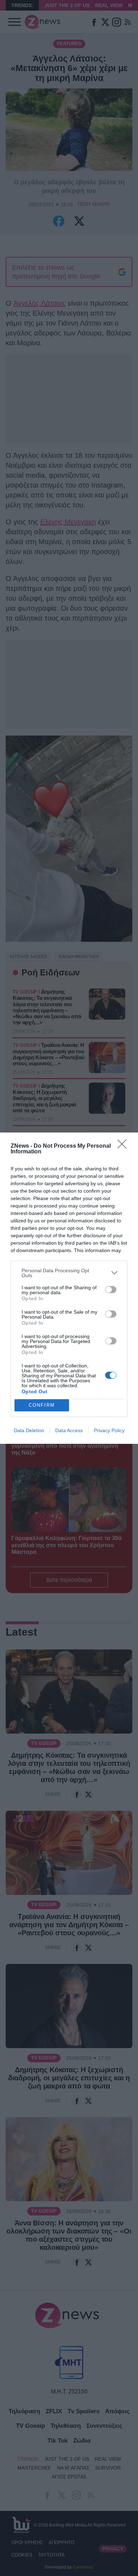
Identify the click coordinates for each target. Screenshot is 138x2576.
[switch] (111, 1290)
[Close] (124, 1146)
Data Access (69, 1430)
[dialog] (69, 1288)
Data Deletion (29, 1430)
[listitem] (69, 1273)
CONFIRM (42, 1405)
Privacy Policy (109, 1430)
